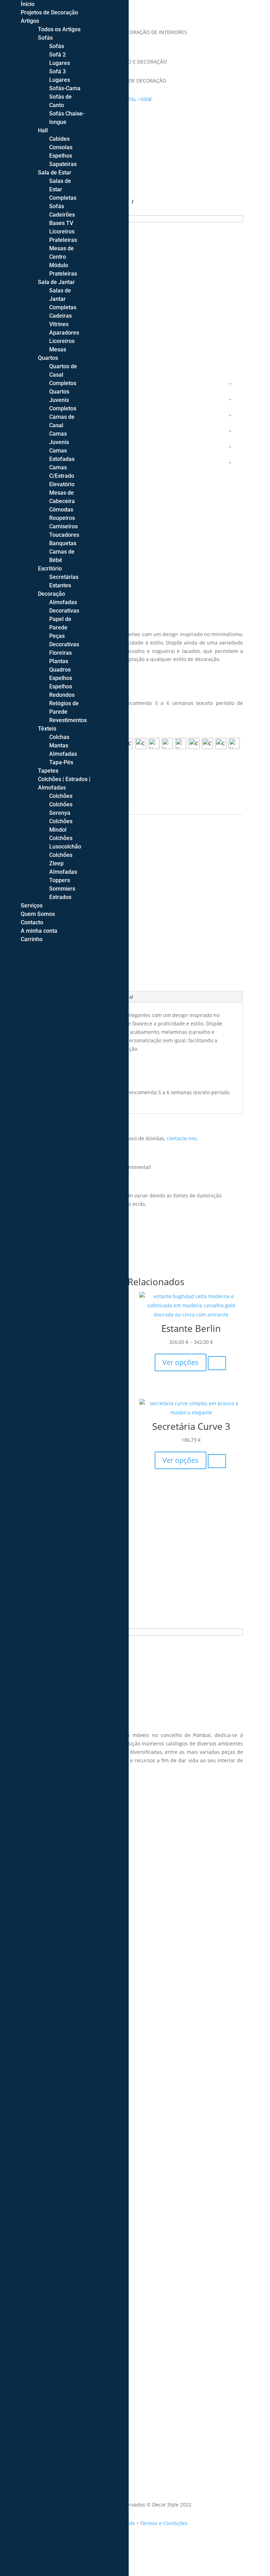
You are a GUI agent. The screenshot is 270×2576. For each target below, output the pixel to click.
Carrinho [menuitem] (32, 939)
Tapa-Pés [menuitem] (61, 762)
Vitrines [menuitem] (59, 324)
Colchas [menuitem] (59, 737)
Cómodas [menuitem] (61, 510)
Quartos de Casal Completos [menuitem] (63, 375)
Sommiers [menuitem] (62, 889)
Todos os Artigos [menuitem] (59, 29)
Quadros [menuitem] (60, 670)
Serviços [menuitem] (32, 906)
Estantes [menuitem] (60, 585)
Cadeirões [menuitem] (62, 215)
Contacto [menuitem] (32, 922)
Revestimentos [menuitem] (68, 720)
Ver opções (181, 1362)
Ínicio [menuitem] (28, 4)
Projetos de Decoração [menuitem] (49, 12)
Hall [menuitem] (43, 130)
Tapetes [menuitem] (48, 771)
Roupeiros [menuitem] (62, 518)
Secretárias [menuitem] (64, 577)
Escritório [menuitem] (50, 569)
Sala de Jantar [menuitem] (56, 282)
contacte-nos (182, 1138)
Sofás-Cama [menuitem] (65, 88)
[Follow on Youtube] (163, 120)
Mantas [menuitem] (59, 745)
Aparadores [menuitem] (64, 333)
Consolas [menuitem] (61, 147)
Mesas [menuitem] (58, 349)
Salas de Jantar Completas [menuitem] (63, 299)
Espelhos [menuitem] (61, 156)
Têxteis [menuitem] (47, 729)
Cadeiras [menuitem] (60, 316)
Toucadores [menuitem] (64, 535)
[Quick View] (217, 1363)
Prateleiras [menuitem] (63, 240)
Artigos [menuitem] (30, 21)
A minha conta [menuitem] (39, 931)
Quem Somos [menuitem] (38, 914)
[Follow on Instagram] (135, 120)
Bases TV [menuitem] (61, 223)
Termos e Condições (164, 2523)
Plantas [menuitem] (59, 661)
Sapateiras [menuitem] (63, 164)
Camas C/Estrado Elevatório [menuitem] (62, 476)
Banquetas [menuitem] (63, 543)
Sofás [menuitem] (45, 38)
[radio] (141, 744)
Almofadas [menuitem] (63, 754)
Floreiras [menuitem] (60, 653)
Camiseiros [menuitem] (63, 526)
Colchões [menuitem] (61, 796)
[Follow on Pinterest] (149, 120)
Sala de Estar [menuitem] (55, 173)
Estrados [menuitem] (60, 897)
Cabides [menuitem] (59, 139)
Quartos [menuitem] (48, 358)
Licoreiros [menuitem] (62, 232)
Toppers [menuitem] (60, 880)
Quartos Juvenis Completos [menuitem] (63, 400)
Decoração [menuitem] (52, 594)
